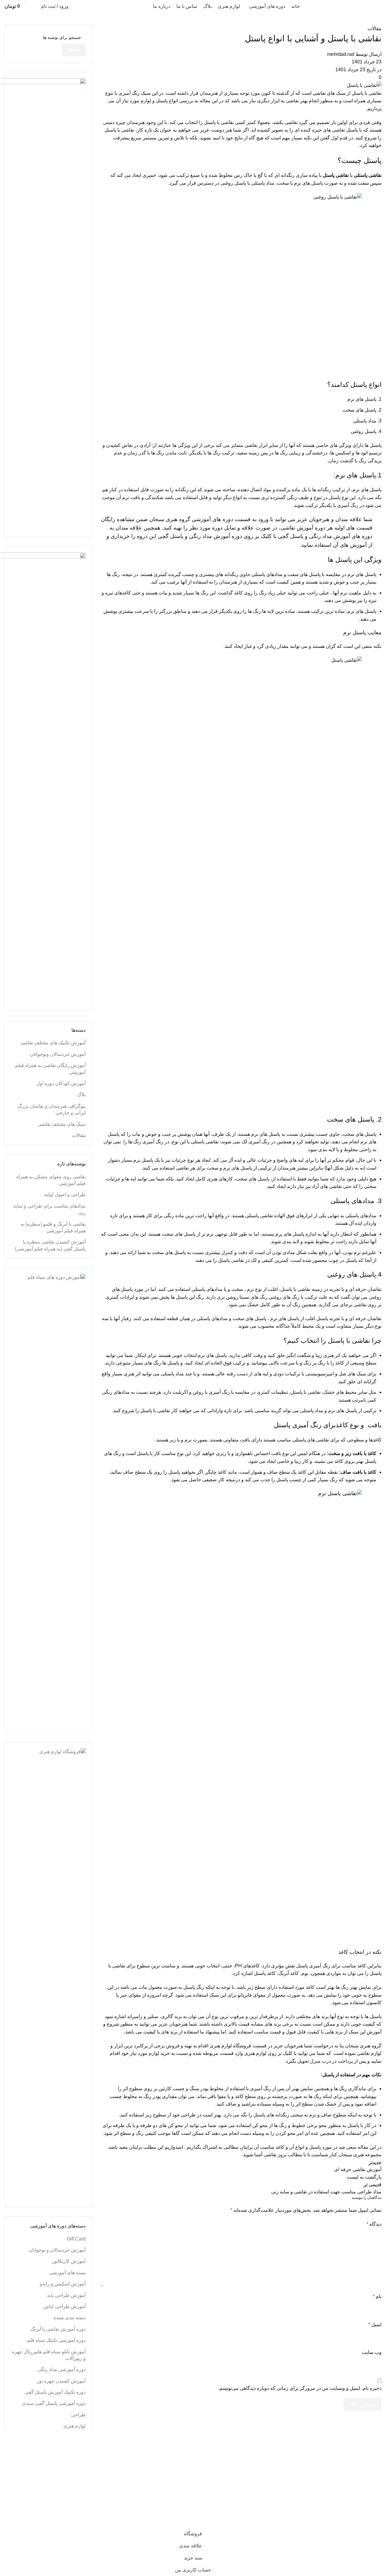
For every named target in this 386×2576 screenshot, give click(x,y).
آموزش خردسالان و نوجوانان (57, 2250)
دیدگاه (374, 2224)
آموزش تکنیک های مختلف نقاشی (53, 1043)
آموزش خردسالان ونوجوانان (58, 1054)
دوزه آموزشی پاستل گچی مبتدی (54, 2403)
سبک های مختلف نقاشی (62, 1124)
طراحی (78, 2415)
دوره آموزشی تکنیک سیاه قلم (56, 2340)
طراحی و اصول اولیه (65, 1194)
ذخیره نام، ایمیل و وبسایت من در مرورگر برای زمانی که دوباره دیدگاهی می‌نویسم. (300, 2388)
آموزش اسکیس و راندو (63, 2284)
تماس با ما (114, 2491)
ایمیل (375, 2324)
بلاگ (81, 1095)
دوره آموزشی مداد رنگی (62, 2369)
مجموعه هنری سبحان (343, 2510)
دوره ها (117, 2469)
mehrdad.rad (341, 54)
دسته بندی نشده (70, 2318)
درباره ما (115, 2503)
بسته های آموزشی (67, 2273)
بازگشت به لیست (364, 2177)
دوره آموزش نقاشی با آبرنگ (58, 2329)
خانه (120, 2458)
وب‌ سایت (372, 2352)
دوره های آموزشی (212, 519)
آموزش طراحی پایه (66, 2295)
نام (377, 2296)
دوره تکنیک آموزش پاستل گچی (55, 2392)
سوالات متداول (109, 2480)
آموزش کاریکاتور (69, 2261)
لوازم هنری (255, 2053)
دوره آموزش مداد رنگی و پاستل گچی (200, 536)
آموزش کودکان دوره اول (61, 1083)
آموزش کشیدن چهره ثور (61, 2381)
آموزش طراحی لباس (64, 2306)
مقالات (375, 29)
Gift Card (76, 2239)
